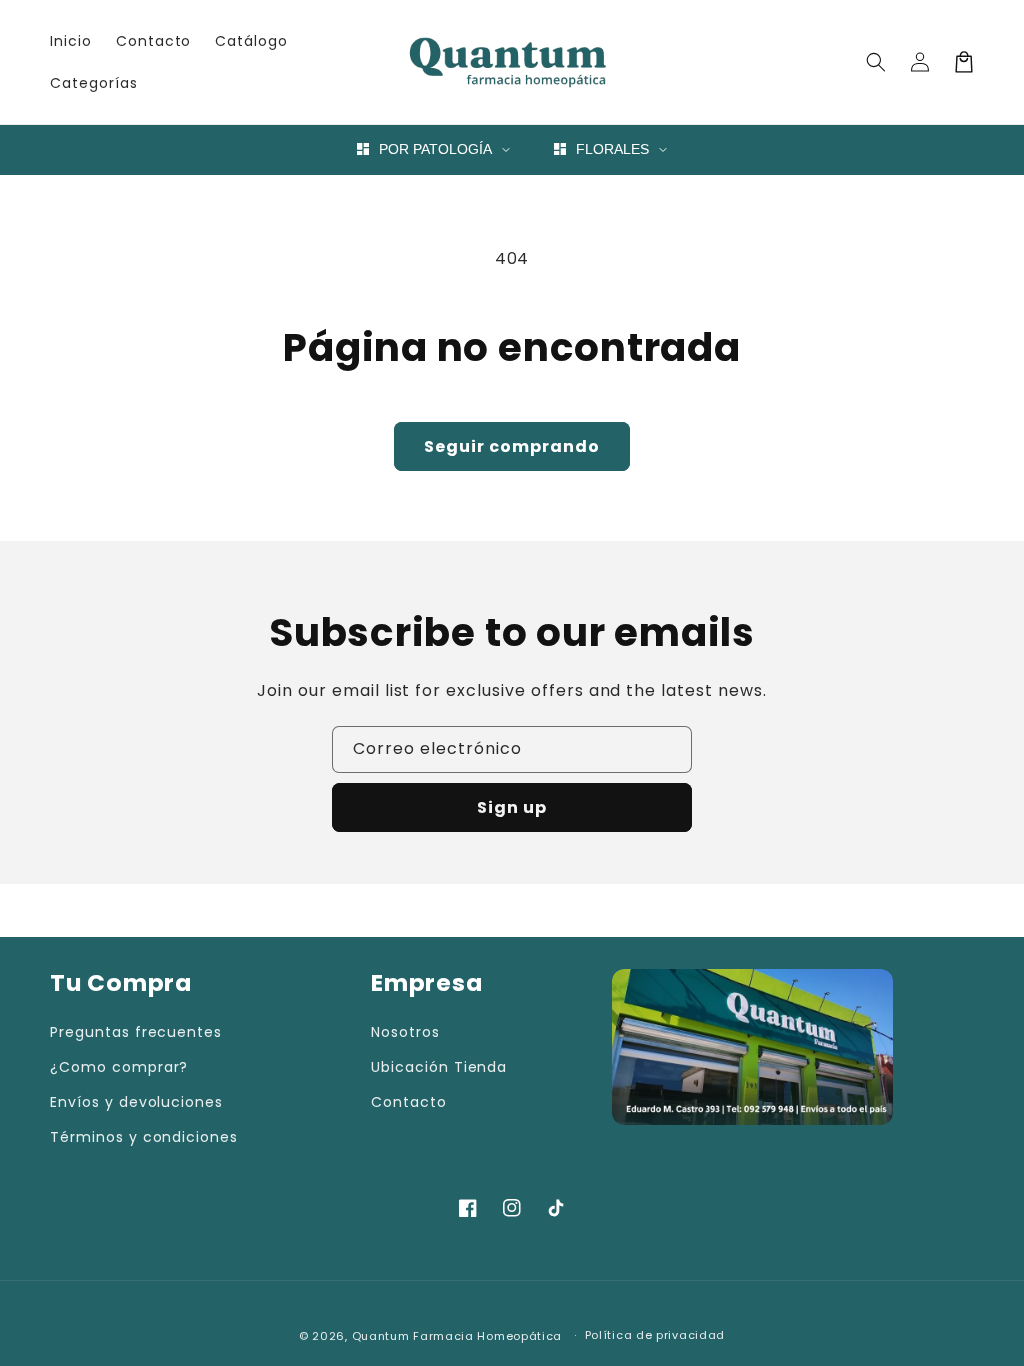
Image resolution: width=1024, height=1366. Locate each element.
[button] (876, 62)
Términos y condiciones (144, 1137)
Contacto (409, 1102)
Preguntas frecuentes (136, 1032)
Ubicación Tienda (439, 1067)
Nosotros (405, 1032)
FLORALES (612, 149)
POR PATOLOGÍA (435, 149)
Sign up (512, 807)
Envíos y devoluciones (136, 1102)
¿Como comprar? (119, 1067)
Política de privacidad (655, 1335)
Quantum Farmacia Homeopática (457, 1336)
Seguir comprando (512, 446)
